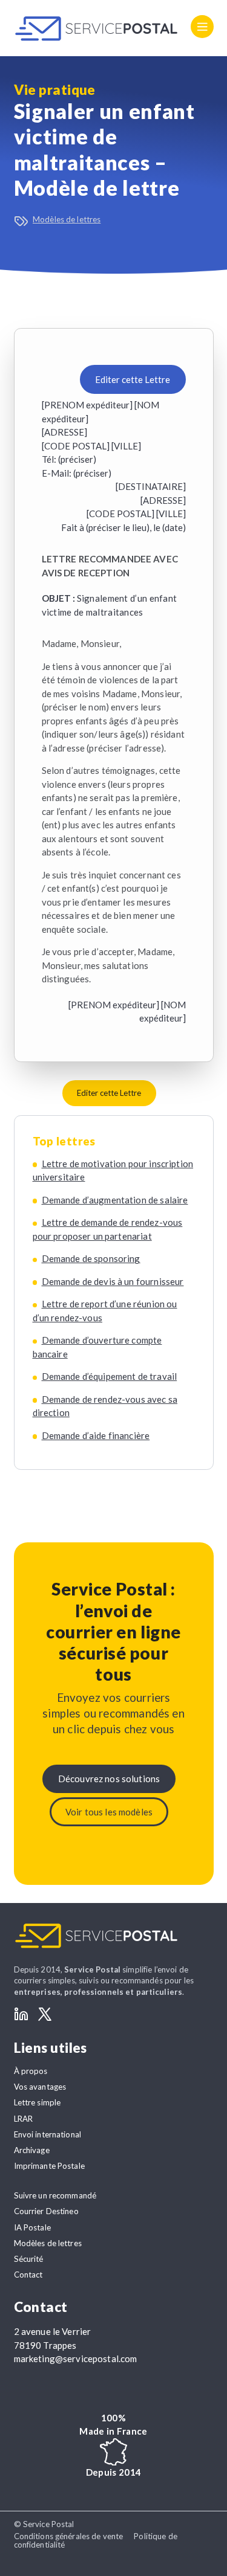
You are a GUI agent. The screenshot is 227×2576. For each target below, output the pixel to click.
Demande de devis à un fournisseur (113, 1281)
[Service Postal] (96, 28)
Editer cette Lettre (133, 379)
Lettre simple (38, 2102)
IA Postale (32, 2227)
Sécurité (29, 2259)
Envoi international (48, 2134)
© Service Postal (44, 2524)
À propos (31, 2071)
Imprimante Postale (49, 2166)
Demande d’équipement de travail (110, 1376)
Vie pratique (55, 90)
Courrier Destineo (46, 2211)
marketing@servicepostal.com (76, 2359)
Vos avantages (40, 2087)
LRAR (24, 2119)
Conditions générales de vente (69, 2536)
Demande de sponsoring (91, 1258)
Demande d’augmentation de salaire (115, 1200)
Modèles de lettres (67, 219)
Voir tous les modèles (109, 1812)
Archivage (32, 2150)
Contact (28, 2275)
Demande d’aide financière (96, 1435)
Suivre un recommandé (55, 2195)
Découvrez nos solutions (109, 1779)
